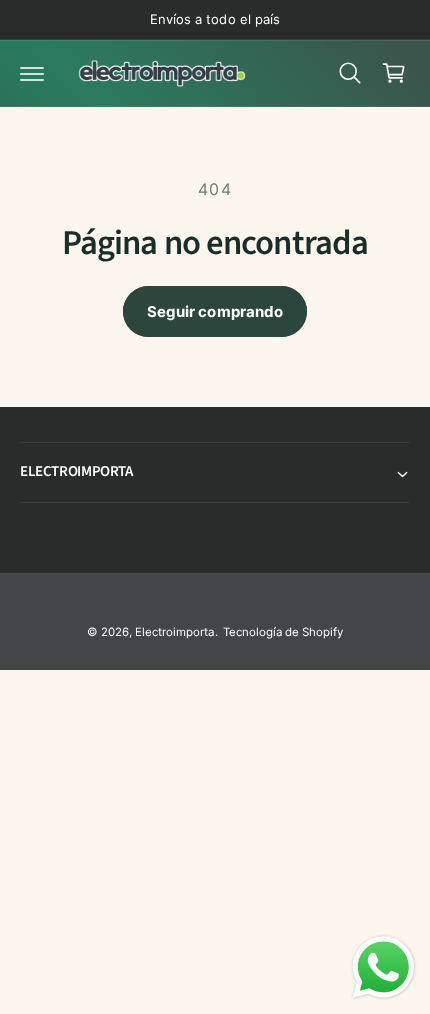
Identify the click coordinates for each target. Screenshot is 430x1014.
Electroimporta (174, 632)
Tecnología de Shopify (283, 632)
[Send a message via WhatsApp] (383, 967)
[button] (32, 73)
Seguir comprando (215, 311)
